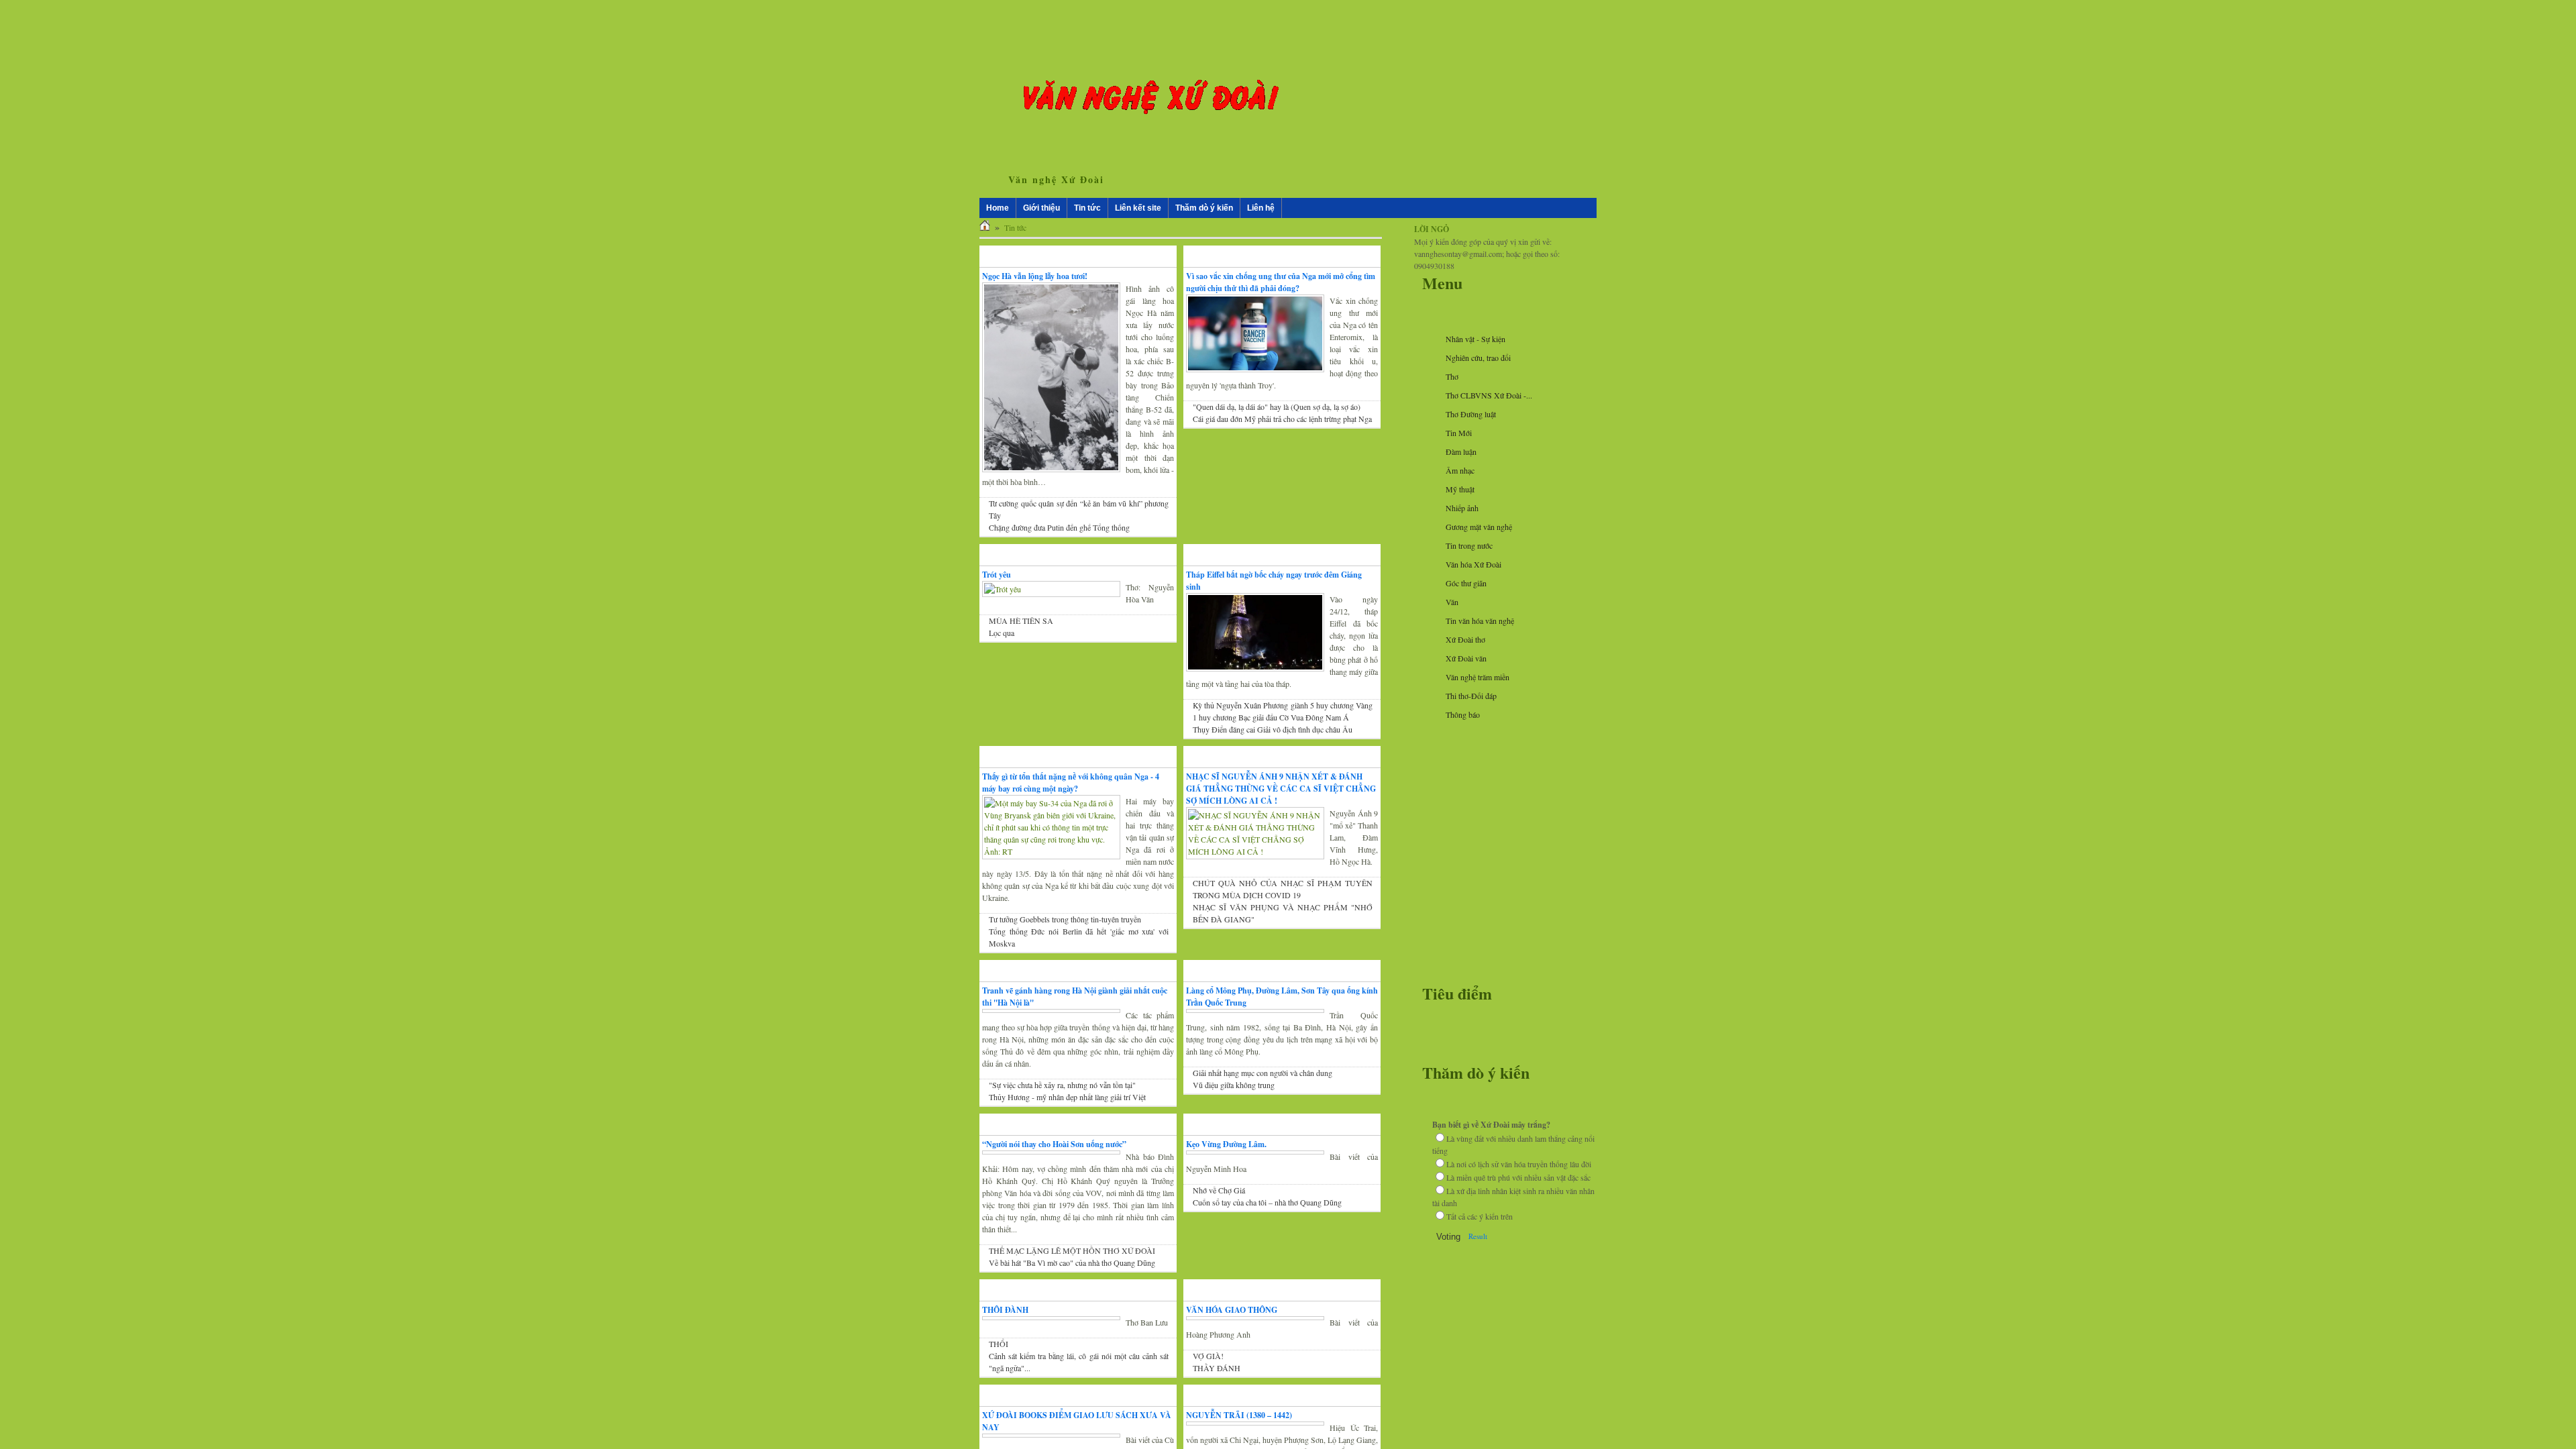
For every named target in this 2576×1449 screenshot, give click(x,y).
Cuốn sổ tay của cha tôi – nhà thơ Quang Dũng (1267, 1214)
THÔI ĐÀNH (1005, 1334)
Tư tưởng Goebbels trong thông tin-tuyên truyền (1065, 919)
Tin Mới (1459, 433)
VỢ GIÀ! (1208, 1380)
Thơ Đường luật (1471, 414)
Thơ (1452, 376)
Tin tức (1087, 208)
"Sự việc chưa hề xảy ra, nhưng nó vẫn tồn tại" (1062, 1097)
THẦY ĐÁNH (1217, 1392)
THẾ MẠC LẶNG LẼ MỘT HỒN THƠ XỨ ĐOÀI (1072, 1275)
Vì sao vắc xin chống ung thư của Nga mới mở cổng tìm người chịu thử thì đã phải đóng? (1281, 282)
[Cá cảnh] (1503, 984)
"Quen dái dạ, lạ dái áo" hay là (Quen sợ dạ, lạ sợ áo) (1277, 407)
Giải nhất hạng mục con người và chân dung (1263, 1073)
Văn (1452, 602)
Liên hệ (1278, 208)
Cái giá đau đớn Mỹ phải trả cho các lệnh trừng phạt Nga (1282, 419)
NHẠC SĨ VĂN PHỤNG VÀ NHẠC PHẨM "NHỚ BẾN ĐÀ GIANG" (1283, 913)
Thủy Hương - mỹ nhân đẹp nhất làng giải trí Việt (1067, 1109)
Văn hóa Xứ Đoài (1473, 564)
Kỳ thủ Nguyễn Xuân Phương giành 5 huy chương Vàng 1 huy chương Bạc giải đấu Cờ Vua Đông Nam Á (1283, 711)
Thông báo (1463, 714)
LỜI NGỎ (1432, 229)
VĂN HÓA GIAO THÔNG (1232, 1334)
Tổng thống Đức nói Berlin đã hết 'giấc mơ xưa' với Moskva (1079, 937)
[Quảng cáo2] (1503, 795)
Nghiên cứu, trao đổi (1478, 358)
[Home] (985, 227)
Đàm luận (1461, 451)
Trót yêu (997, 575)
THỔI (999, 1368)
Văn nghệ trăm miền (1478, 677)
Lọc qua (1002, 633)
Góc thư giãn (1466, 583)
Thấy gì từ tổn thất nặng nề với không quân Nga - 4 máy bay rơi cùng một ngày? (1071, 783)
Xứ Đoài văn (1466, 658)
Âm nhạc (1460, 470)
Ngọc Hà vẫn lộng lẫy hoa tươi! (1035, 276)
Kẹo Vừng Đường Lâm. (1226, 1156)
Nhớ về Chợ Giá (1219, 1202)
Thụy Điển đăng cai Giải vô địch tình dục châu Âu (1273, 729)
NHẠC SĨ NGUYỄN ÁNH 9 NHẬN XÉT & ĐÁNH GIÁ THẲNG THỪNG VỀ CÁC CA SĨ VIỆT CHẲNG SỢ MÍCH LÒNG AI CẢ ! (1281, 789)
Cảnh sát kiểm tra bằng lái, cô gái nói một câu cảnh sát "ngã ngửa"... (1079, 1386)
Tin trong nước (1469, 545)
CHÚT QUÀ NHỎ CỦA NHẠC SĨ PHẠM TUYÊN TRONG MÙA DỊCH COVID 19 (1283, 889)
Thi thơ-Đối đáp (1471, 696)
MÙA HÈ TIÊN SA (1021, 621)
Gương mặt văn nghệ (1479, 527)
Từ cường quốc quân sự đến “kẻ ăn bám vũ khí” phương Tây (1079, 509)
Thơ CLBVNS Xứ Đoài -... (1489, 395)
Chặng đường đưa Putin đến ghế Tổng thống (1059, 527)
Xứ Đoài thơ (1465, 639)
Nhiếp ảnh (1462, 508)
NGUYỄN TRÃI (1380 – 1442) (1239, 1439)
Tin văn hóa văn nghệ (1480, 621)
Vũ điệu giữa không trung (1234, 1085)
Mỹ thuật (1460, 489)
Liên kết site (1147, 208)
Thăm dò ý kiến (1222, 208)
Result (1478, 1236)
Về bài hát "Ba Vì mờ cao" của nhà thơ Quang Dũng (1072, 1287)
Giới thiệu (1041, 208)
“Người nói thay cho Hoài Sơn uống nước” (1054, 1156)
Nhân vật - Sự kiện (1475, 339)
